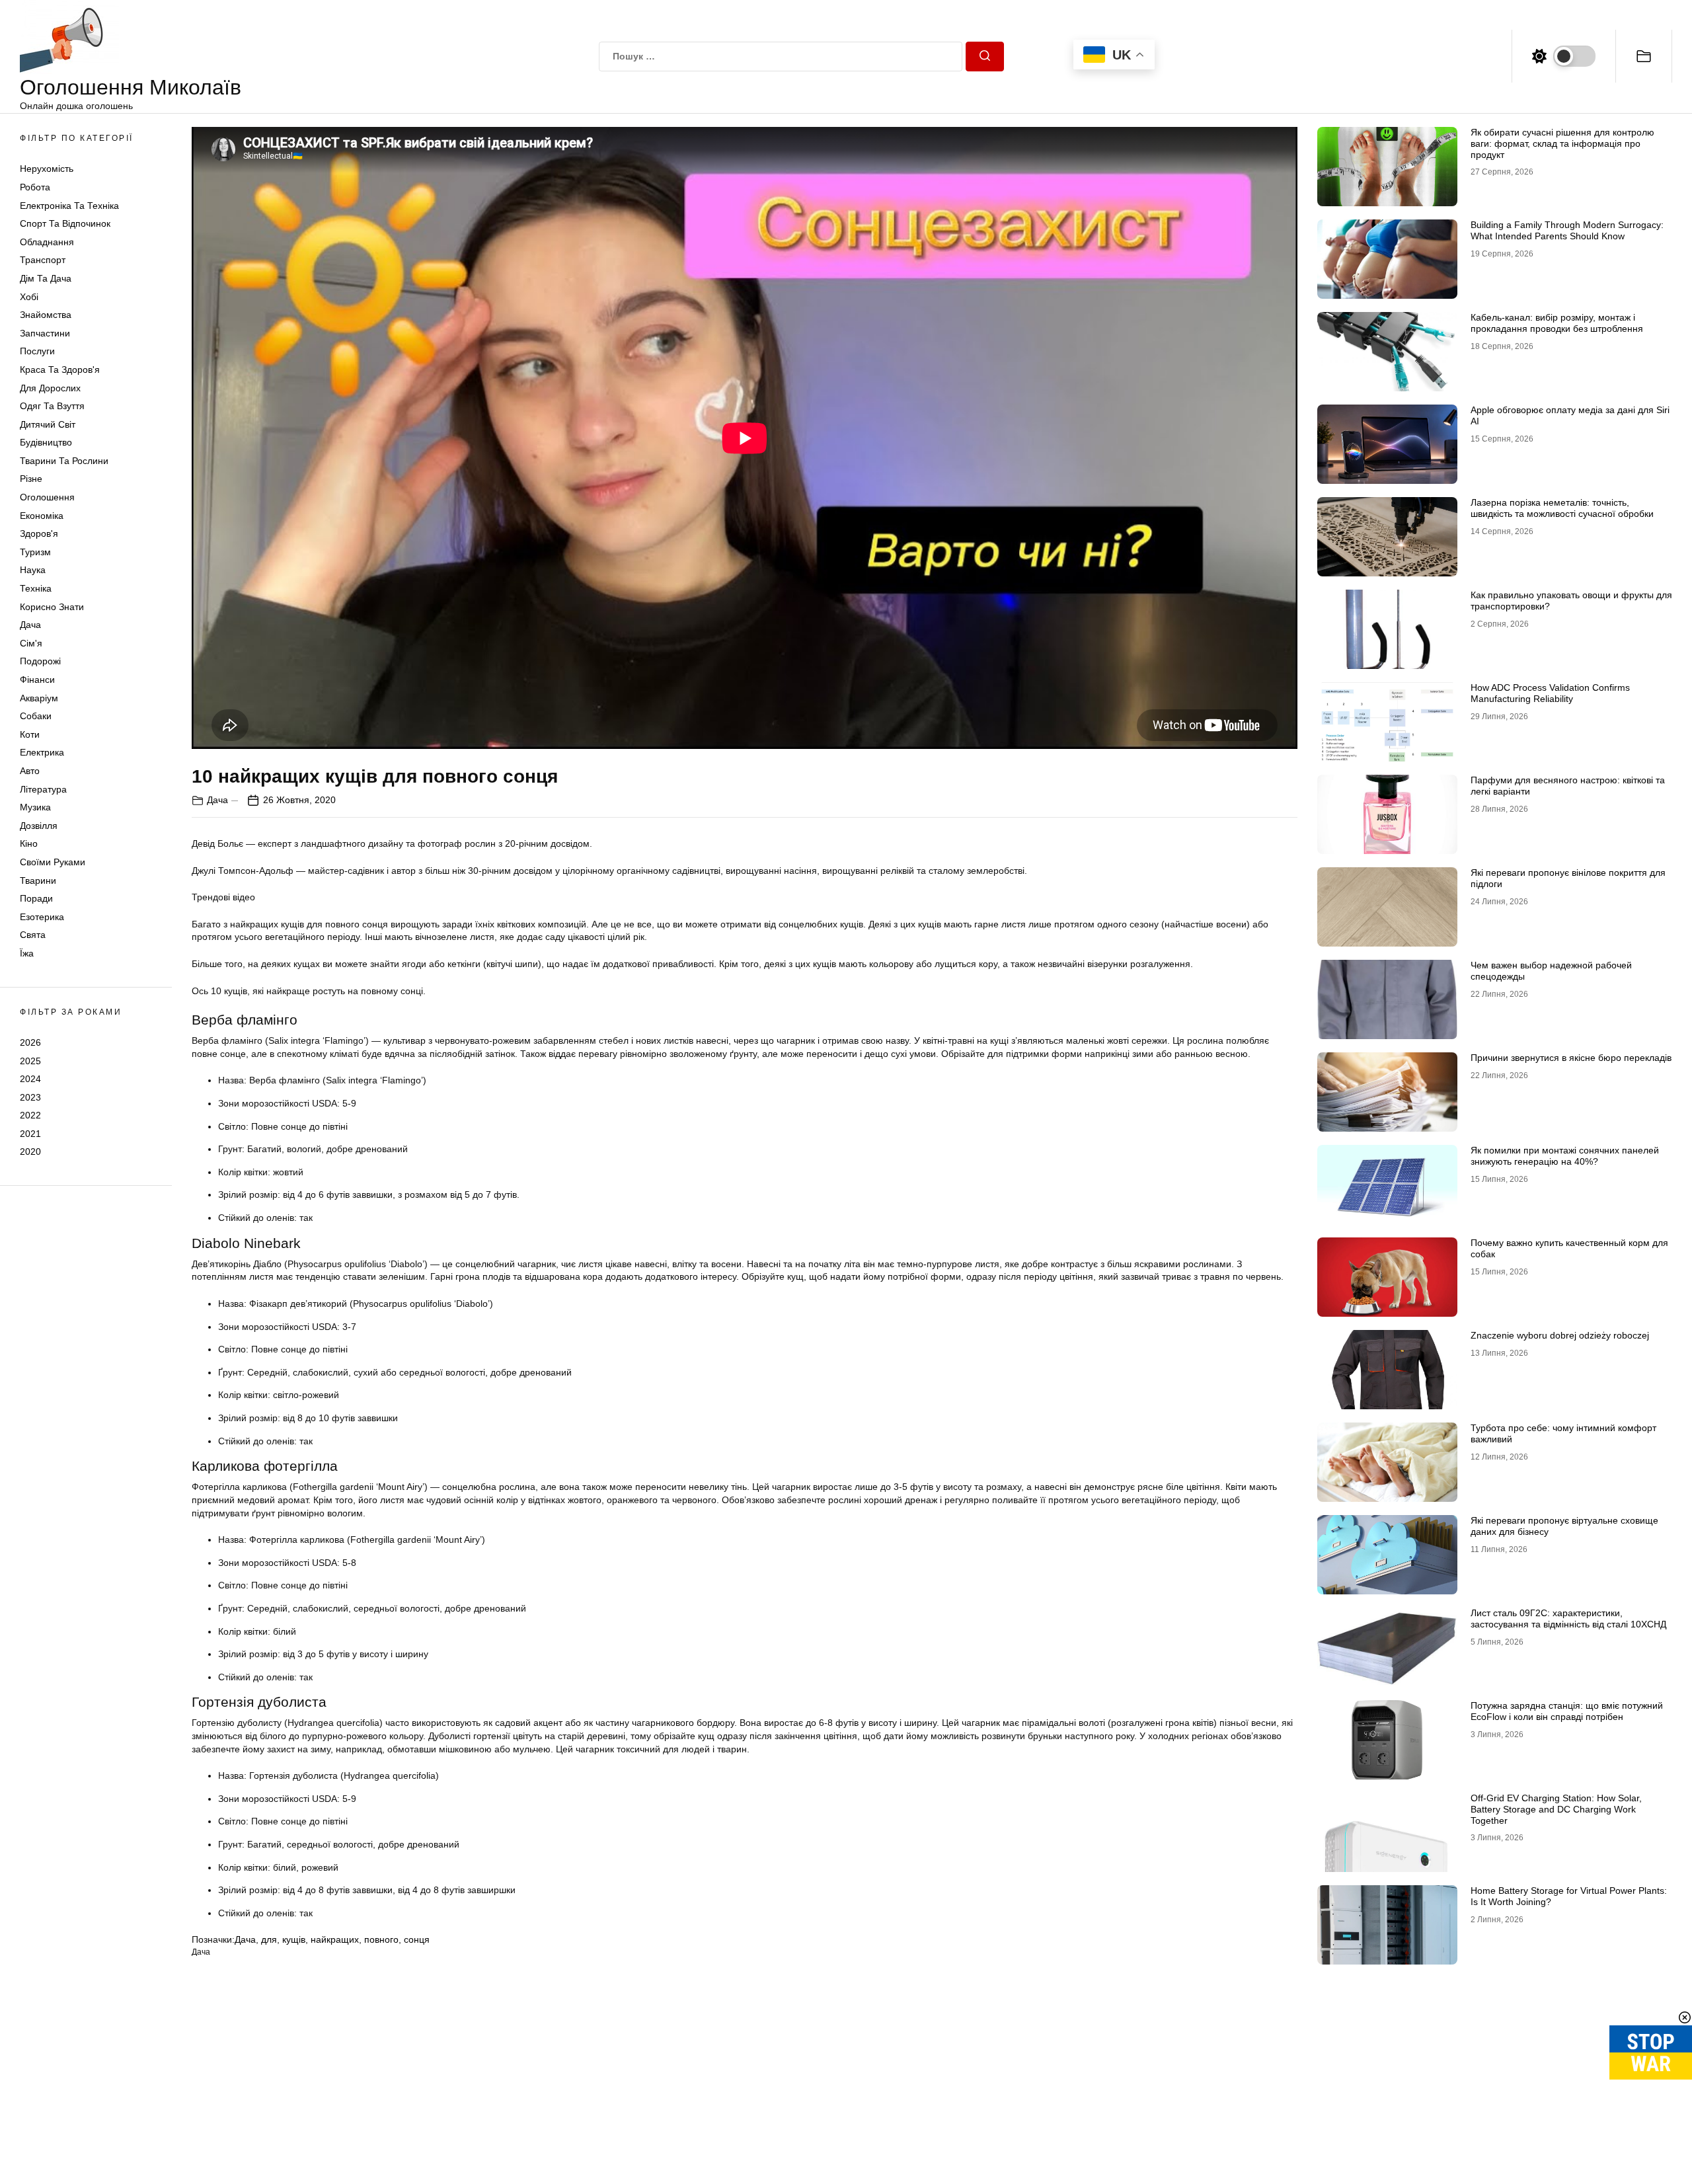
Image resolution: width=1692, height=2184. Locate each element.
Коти (30, 734)
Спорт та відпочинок (65, 223)
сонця (417, 1939)
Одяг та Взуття (52, 406)
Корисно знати (52, 607)
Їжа (27, 953)
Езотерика (42, 917)
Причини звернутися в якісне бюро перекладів (1571, 1058)
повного (381, 1939)
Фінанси (37, 680)
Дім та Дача (46, 278)
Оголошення (47, 497)
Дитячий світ (48, 424)
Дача (30, 625)
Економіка (42, 516)
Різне (31, 479)
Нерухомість (47, 169)
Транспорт (43, 260)
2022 (30, 1115)
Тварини (38, 880)
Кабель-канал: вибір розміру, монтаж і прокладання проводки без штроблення (1557, 323)
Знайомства (46, 315)
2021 (30, 1134)
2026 (30, 1042)
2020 (30, 1151)
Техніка (36, 588)
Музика (35, 807)
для (269, 1939)
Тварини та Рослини (64, 461)
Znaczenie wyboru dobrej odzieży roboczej (1560, 1335)
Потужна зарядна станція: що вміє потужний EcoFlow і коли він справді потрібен (1567, 1711)
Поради (36, 898)
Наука (33, 570)
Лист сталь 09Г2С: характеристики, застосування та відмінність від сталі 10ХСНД (1568, 1618)
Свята (33, 935)
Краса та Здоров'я (60, 370)
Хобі (29, 297)
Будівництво (46, 442)
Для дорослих (50, 388)
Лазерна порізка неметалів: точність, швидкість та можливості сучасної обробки (1562, 508)
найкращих (335, 1939)
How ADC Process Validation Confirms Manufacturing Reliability (1550, 693)
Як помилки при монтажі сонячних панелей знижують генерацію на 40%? (1565, 1156)
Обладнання (47, 242)
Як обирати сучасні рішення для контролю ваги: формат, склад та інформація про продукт (1562, 143)
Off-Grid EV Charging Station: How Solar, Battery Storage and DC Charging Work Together (1556, 1809)
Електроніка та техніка (69, 206)
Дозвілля (39, 826)
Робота (35, 187)
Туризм (35, 552)
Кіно (29, 843)
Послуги (37, 351)
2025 (30, 1060)
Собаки (36, 716)
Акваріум (39, 698)
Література (43, 789)
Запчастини (45, 333)
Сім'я (31, 643)
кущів (294, 1939)
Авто (30, 771)
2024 (30, 1079)
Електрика (42, 752)
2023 (30, 1097)
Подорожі (40, 661)
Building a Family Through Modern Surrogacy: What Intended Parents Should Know (1567, 230)
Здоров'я (39, 533)
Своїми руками (53, 862)
